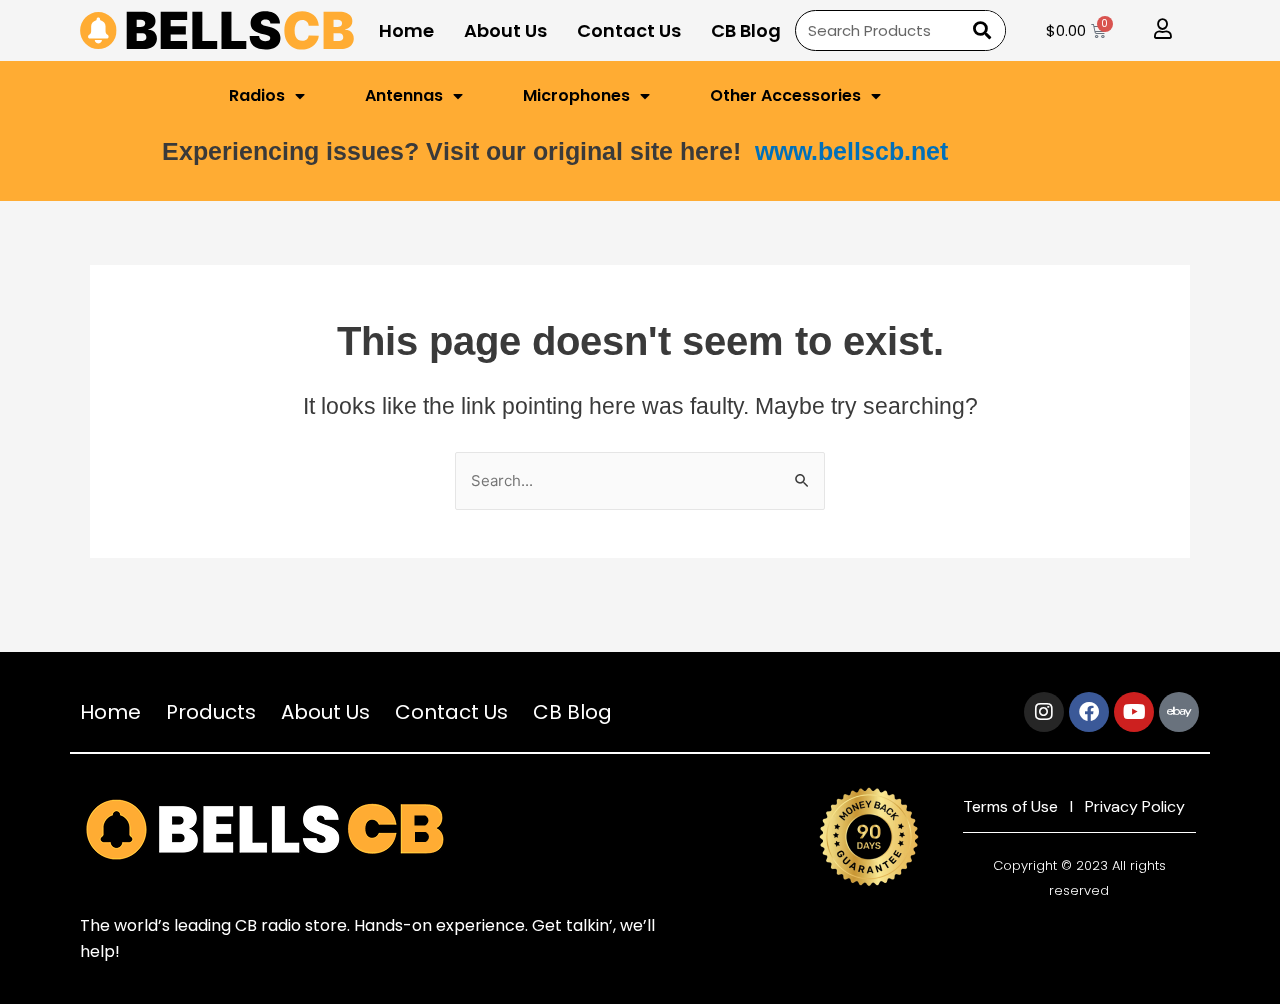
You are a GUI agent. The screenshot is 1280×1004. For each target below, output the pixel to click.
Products (211, 712)
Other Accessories (785, 95)
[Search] (979, 30)
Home (406, 30)
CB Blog (746, 30)
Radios (257, 95)
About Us (505, 30)
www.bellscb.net (851, 151)
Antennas (404, 95)
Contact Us (629, 30)
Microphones (576, 95)
